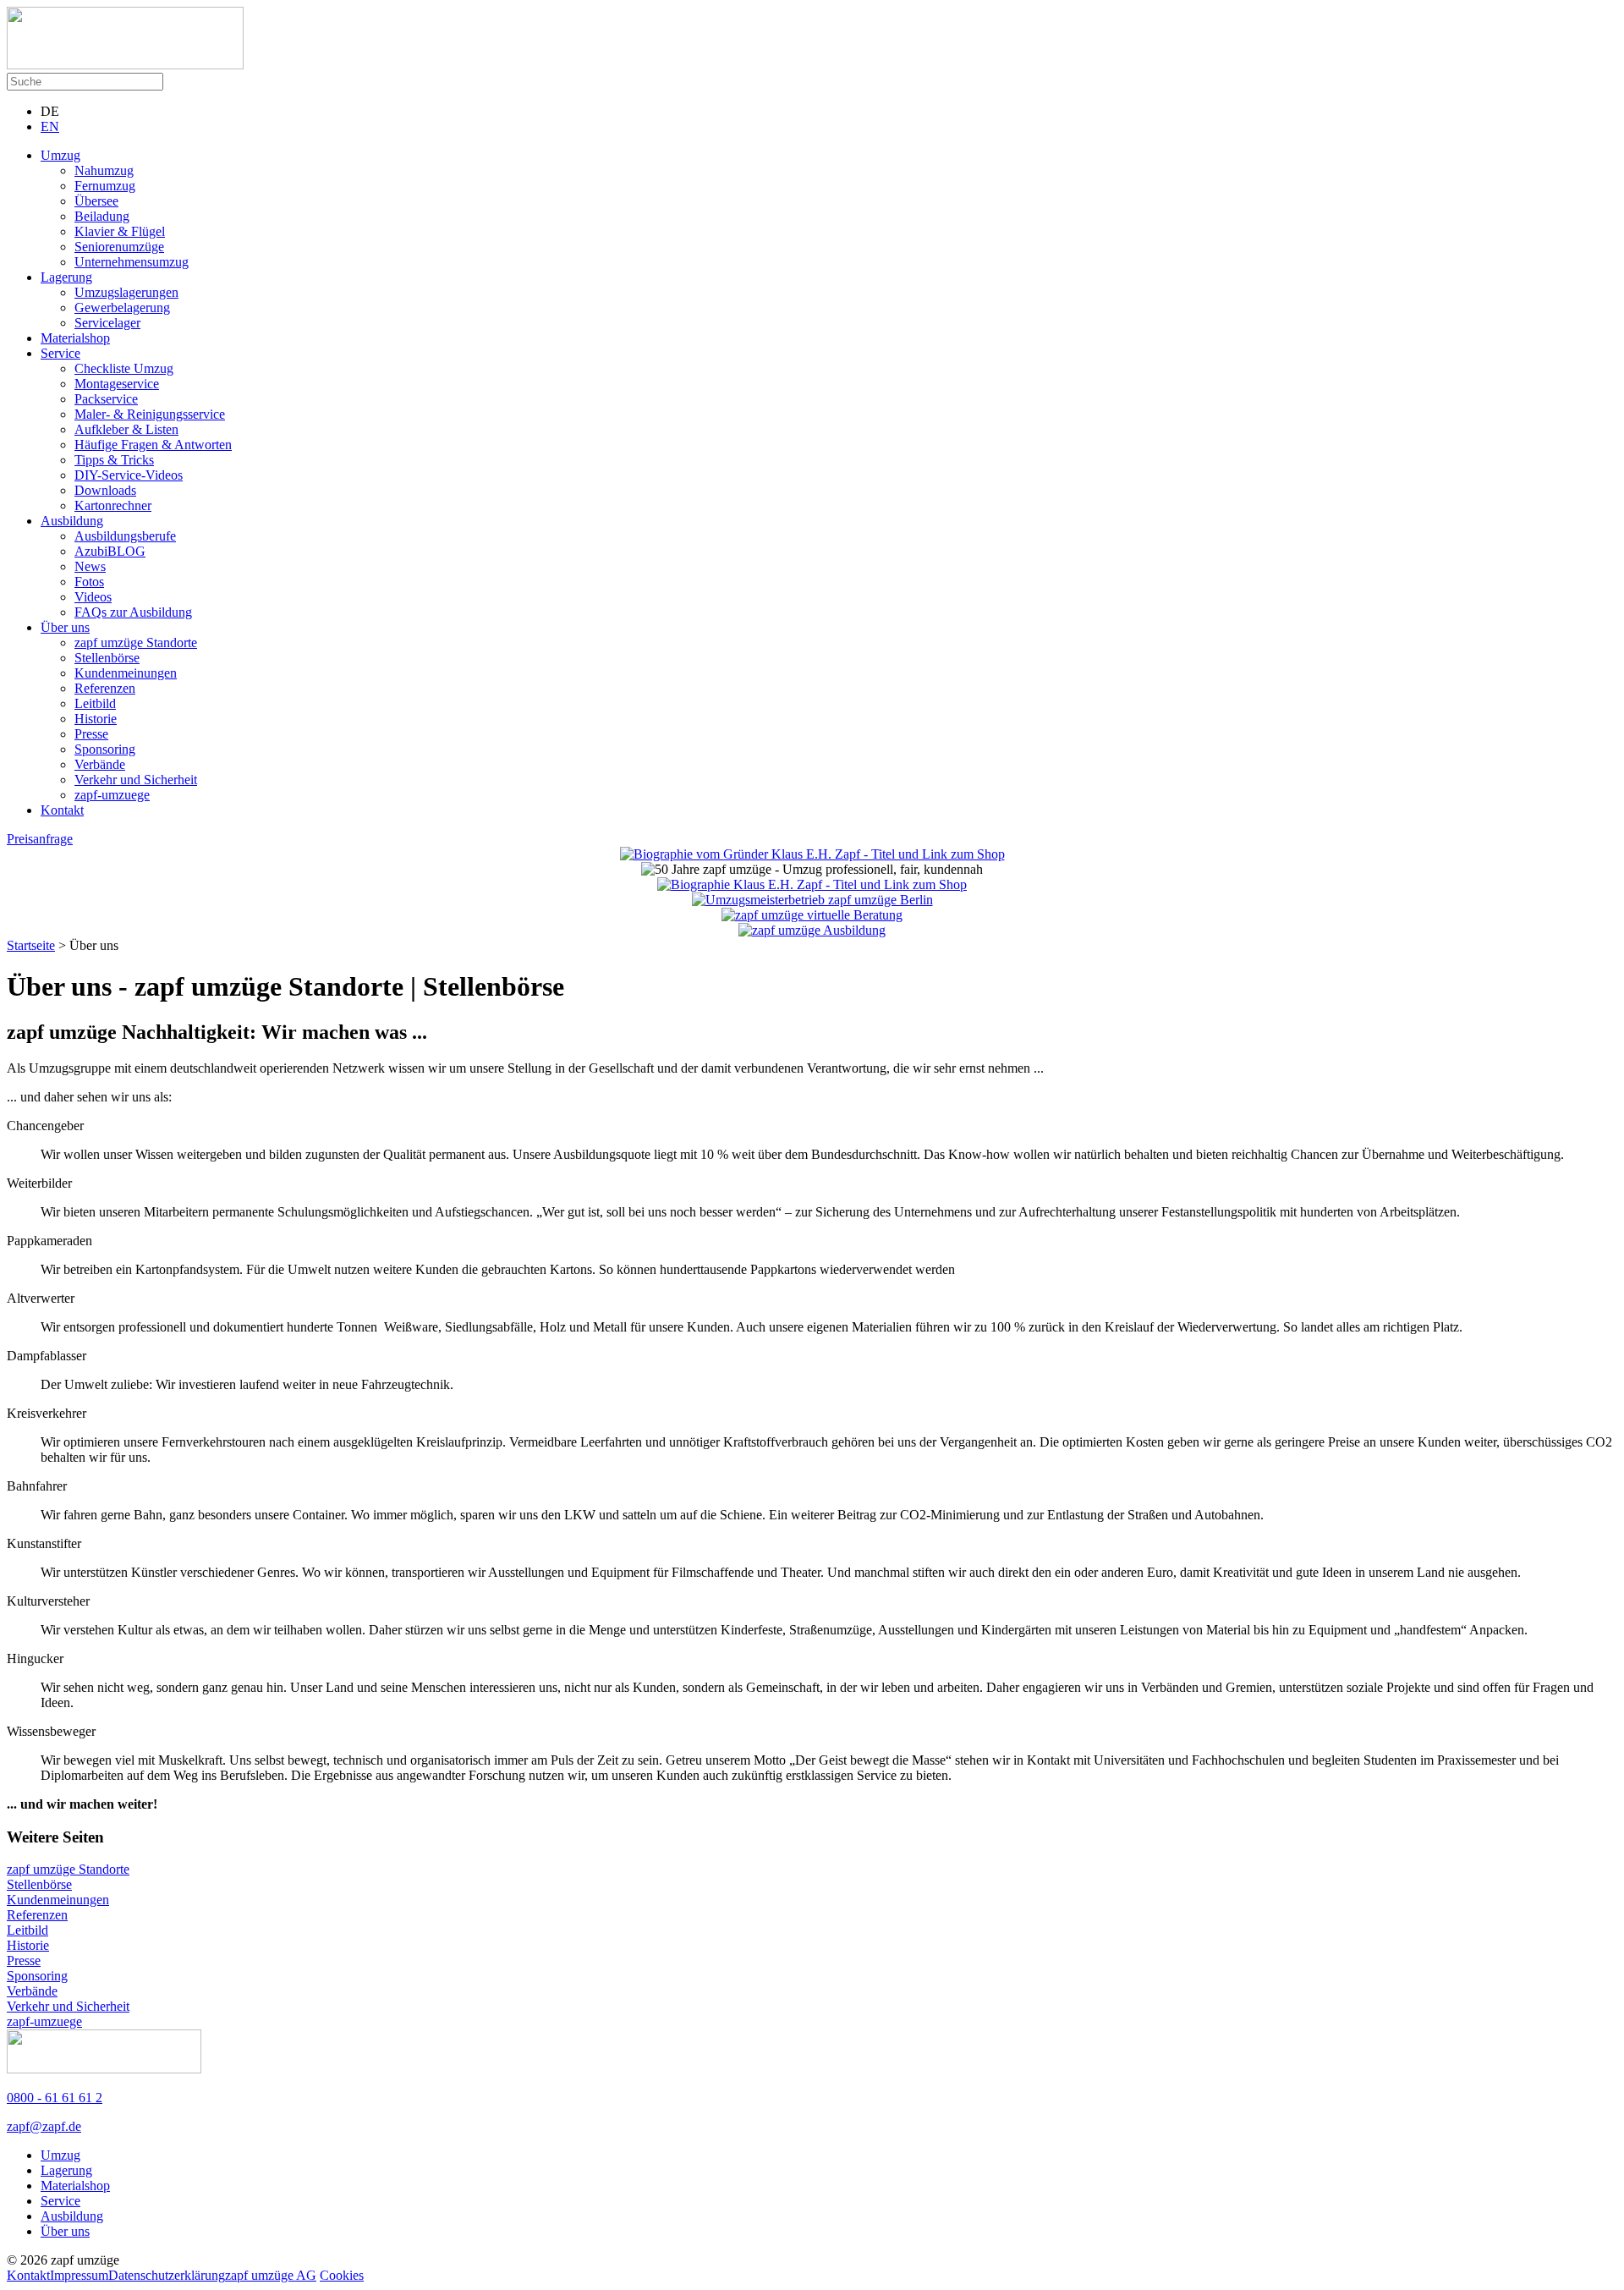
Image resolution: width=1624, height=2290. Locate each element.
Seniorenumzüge (119, 247)
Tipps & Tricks (114, 460)
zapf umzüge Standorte (136, 643)
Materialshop (75, 338)
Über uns (65, 627)
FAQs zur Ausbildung (133, 612)
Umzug (60, 155)
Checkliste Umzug (124, 368)
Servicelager (107, 323)
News (90, 566)
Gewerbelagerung (122, 308)
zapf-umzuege (112, 795)
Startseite (31, 945)
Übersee (96, 201)
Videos (93, 597)
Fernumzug (105, 186)
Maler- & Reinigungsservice (150, 414)
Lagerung (66, 277)
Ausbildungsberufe (125, 536)
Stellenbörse (107, 658)
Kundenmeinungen (126, 673)
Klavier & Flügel (120, 231)
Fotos (89, 582)
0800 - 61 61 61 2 (55, 2098)
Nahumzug (104, 170)
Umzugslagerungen (126, 292)
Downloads (105, 490)
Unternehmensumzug (132, 262)
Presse (91, 734)
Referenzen (105, 688)
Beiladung (102, 216)
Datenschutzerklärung (167, 2275)
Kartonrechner (113, 505)
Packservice (106, 399)
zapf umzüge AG (271, 2275)
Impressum (79, 2275)
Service (60, 353)
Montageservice (117, 384)
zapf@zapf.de (44, 2126)
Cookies (342, 2275)
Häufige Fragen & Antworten (153, 445)
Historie (96, 719)
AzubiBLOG (110, 551)
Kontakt (62, 810)
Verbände (100, 764)
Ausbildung (72, 521)
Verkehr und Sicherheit (136, 780)
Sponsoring (105, 749)
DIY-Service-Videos (129, 475)
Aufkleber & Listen (126, 429)
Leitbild (95, 703)
